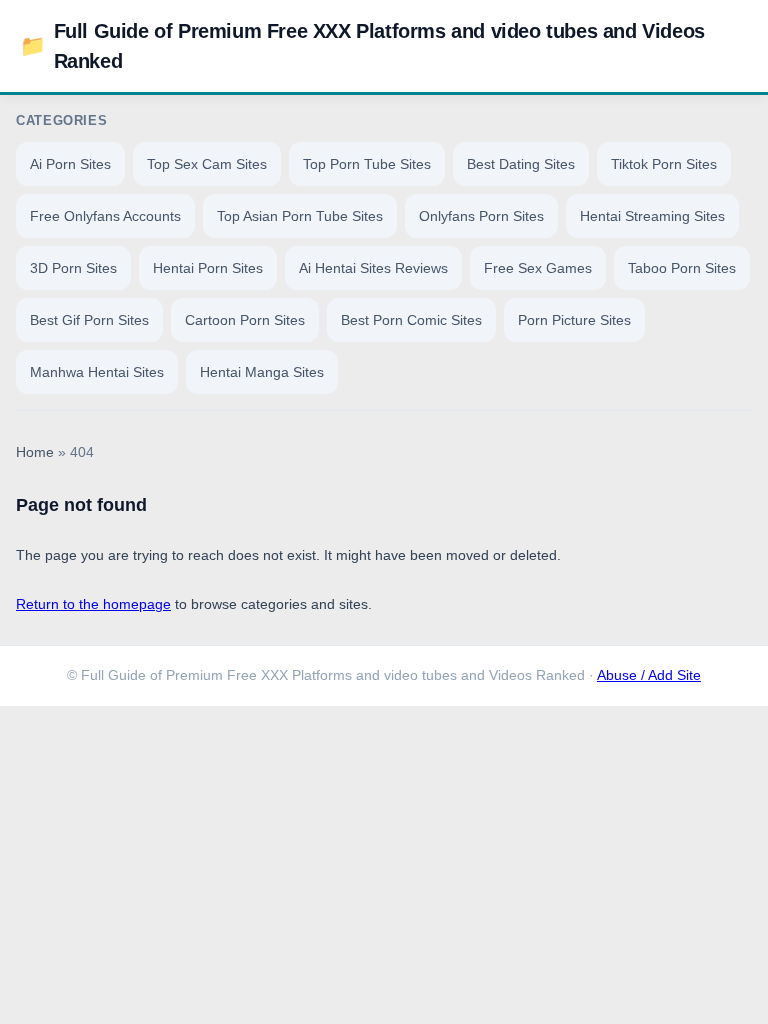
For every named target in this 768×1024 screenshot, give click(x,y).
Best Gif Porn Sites (89, 320)
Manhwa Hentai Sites (97, 372)
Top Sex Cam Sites (207, 164)
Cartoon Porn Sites (245, 320)
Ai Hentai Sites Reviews (373, 268)
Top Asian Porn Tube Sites (300, 216)
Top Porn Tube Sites (367, 164)
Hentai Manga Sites (262, 372)
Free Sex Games (538, 268)
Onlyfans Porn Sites (481, 216)
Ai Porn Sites (70, 164)
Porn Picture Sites (574, 320)
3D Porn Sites (73, 268)
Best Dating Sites (521, 164)
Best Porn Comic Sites (411, 320)
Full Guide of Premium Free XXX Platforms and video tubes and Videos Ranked (362, 46)
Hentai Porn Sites (208, 268)
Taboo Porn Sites (682, 268)
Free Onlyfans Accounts (105, 216)
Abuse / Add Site (649, 675)
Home (35, 452)
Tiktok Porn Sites (664, 164)
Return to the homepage (93, 604)
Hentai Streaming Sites (652, 216)
